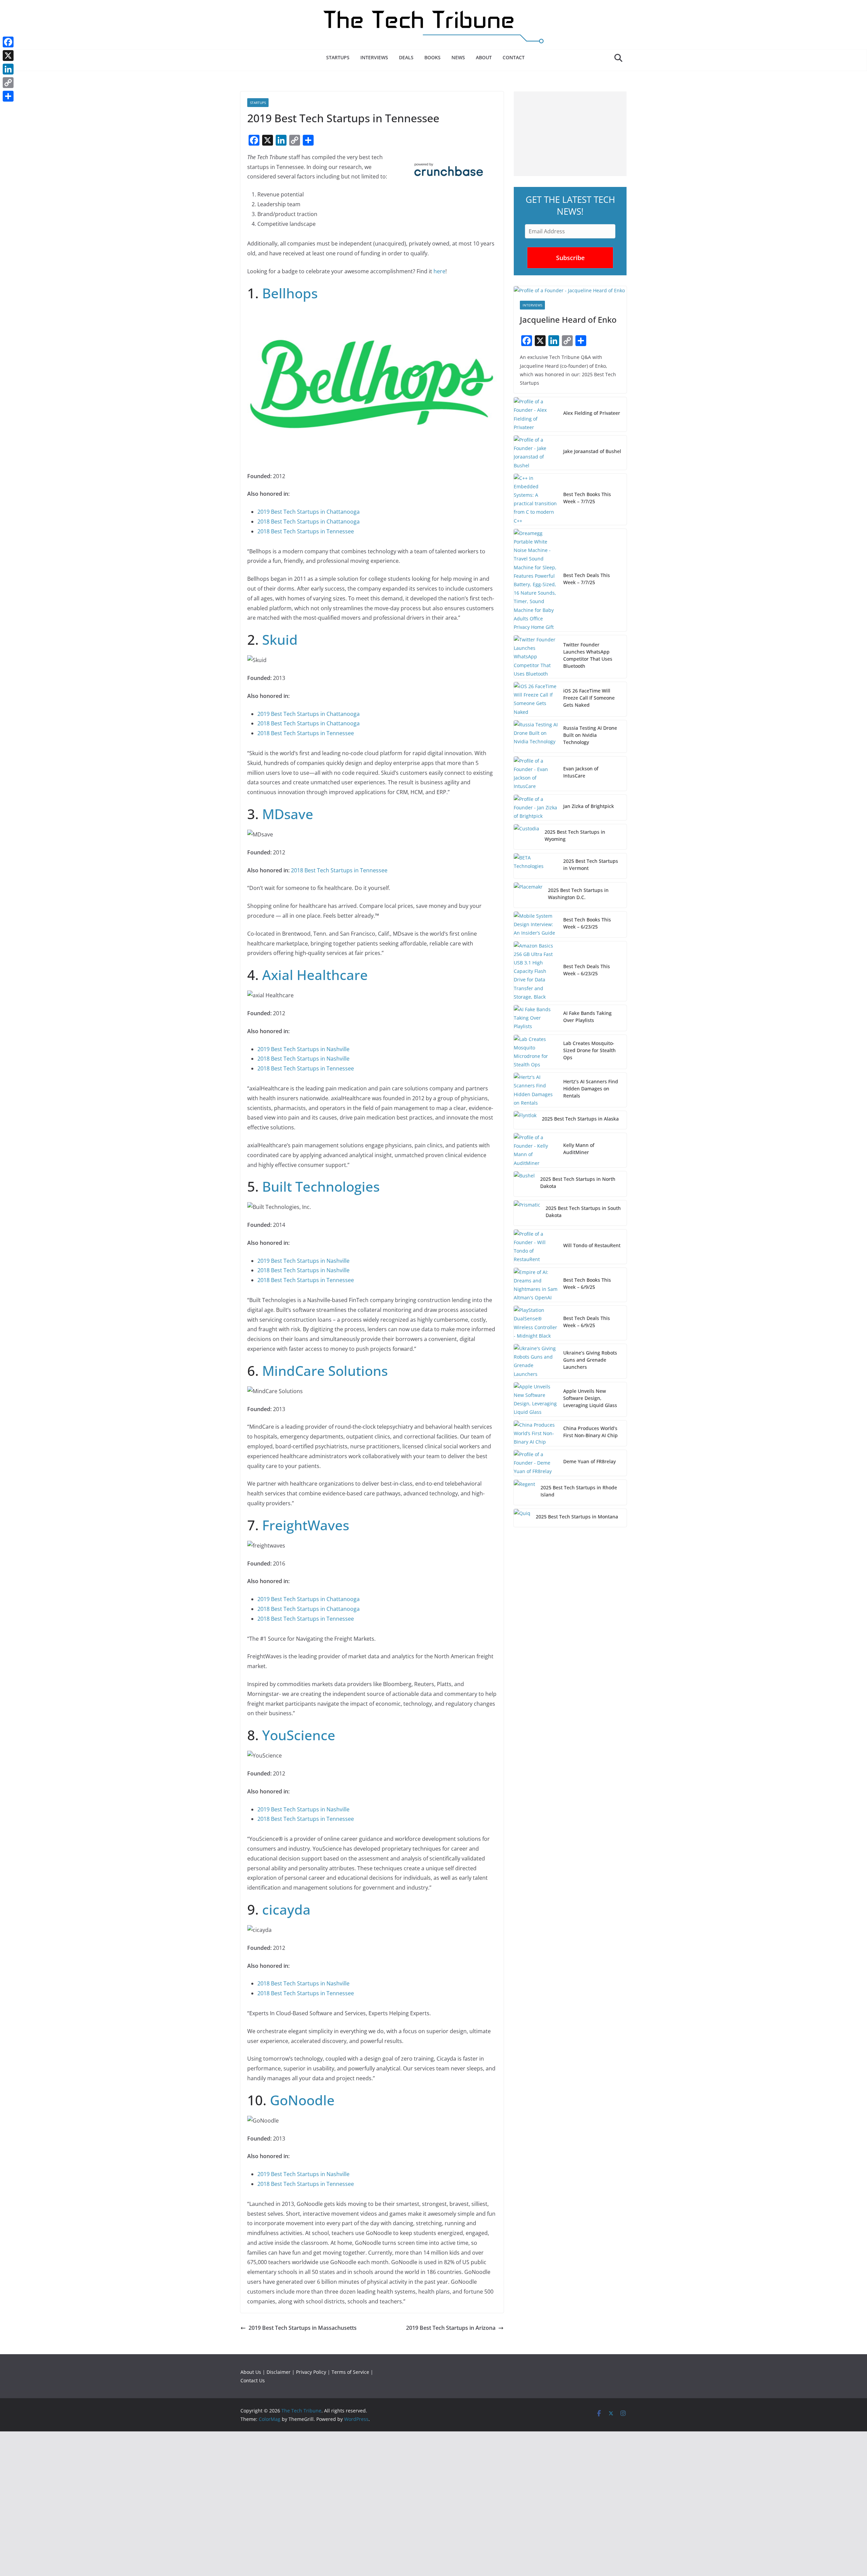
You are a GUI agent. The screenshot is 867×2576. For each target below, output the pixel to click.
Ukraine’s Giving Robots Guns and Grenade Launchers (590, 1360)
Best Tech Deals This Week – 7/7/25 (587, 579)
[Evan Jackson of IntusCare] (536, 774)
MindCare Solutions (325, 1371)
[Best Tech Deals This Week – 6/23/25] (536, 971)
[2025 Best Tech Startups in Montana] (522, 1518)
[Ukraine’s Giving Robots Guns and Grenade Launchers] (536, 1361)
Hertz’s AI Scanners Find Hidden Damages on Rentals (591, 1089)
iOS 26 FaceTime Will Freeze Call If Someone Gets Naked (589, 698)
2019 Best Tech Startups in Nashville (303, 1049)
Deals (406, 57)
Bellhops (290, 293)
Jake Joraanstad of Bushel (592, 451)
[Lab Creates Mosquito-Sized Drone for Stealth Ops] (536, 1052)
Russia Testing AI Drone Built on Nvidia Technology (590, 735)
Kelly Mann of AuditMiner (579, 1149)
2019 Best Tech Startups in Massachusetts (303, 2328)
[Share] (8, 96)
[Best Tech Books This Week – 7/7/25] (536, 499)
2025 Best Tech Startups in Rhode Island (579, 1491)
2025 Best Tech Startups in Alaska (580, 1119)
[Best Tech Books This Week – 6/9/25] (536, 1285)
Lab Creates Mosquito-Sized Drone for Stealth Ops (589, 1050)
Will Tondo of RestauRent (592, 1245)
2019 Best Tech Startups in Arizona (451, 2328)
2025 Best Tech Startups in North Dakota (578, 1183)
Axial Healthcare (315, 975)
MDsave (288, 814)
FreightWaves (306, 1525)
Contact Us (253, 2380)
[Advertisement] (570, 134)
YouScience (299, 1735)
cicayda (286, 1909)
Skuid (280, 640)
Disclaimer (279, 2372)
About (484, 57)
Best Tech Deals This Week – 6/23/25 (587, 970)
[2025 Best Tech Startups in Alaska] (525, 1120)
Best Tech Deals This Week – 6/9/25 (587, 1322)
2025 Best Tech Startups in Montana (577, 1517)
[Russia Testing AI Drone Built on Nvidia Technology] (536, 736)
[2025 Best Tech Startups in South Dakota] (527, 1213)
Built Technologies (321, 1186)
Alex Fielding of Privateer (592, 413)
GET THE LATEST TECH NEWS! (570, 205)
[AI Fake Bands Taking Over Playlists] (536, 1018)
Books (432, 57)
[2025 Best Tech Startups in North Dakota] (524, 1184)
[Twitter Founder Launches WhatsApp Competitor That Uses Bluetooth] (536, 657)
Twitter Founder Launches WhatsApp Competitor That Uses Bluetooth (588, 655)
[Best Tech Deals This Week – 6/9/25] (536, 1323)
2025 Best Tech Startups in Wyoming (575, 835)
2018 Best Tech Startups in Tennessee (306, 531)
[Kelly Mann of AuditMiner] (536, 1150)
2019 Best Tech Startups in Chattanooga (309, 512)
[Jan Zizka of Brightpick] (536, 808)
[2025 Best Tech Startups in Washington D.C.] (528, 895)
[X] (8, 56)
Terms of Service (350, 2372)
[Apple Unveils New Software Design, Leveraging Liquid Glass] (536, 1399)
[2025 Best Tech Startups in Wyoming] (526, 837)
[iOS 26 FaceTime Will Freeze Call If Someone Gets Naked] (536, 699)
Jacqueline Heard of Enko (568, 320)
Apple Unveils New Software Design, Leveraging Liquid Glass (590, 1398)
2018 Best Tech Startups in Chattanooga (309, 521)
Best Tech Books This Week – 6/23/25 (587, 923)
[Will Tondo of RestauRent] (536, 1247)
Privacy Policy (311, 2372)
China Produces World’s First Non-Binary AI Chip (590, 1432)
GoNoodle (302, 2100)
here (439, 271)
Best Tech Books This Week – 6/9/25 (587, 1283)
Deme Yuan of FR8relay (589, 1461)
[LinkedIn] (8, 69)
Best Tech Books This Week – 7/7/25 (587, 498)
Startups (338, 57)
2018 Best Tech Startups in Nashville (303, 1059)
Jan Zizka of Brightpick (589, 806)
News (458, 57)
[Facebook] (8, 42)
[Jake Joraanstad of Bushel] (536, 453)
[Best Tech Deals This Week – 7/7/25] (536, 580)
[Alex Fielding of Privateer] (536, 414)
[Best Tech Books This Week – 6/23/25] (536, 924)
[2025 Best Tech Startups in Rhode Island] (524, 1492)
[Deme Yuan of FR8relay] (536, 1463)
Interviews (374, 57)
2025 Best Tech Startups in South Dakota (583, 1212)
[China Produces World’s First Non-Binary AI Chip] (536, 1433)
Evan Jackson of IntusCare (581, 772)
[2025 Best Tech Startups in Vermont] (536, 866)
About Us (251, 2372)
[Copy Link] (8, 83)
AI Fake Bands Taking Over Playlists (587, 1017)
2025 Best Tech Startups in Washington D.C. (578, 894)
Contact (514, 57)
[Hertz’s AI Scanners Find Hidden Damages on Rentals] (536, 1090)
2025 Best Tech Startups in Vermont (591, 865)
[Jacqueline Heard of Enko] (570, 290)
